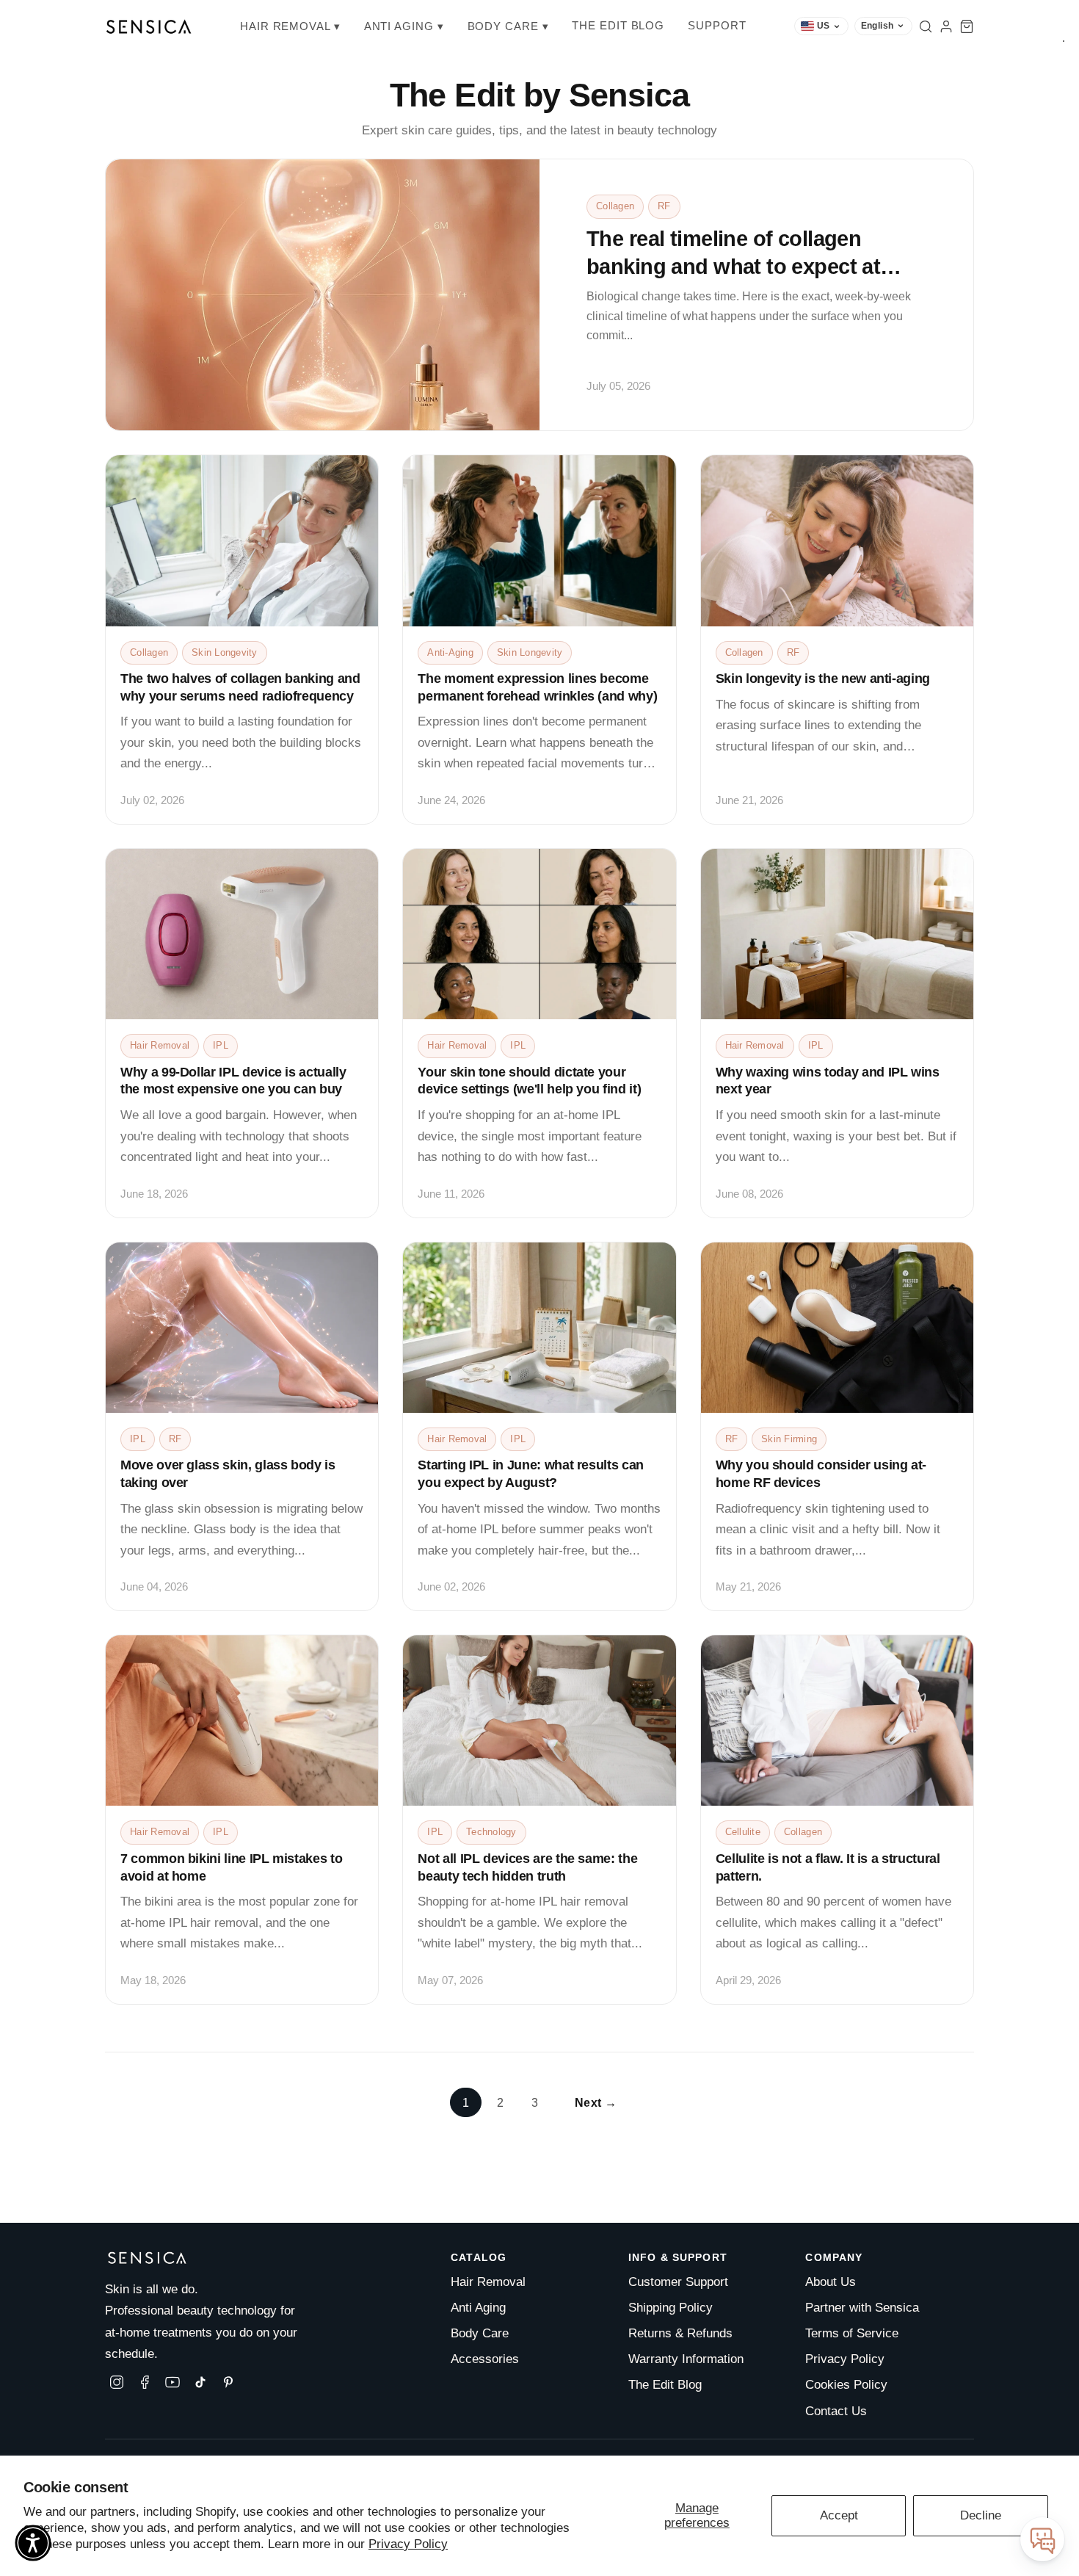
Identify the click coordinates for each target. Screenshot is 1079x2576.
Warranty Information (686, 2359)
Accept (839, 2515)
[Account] (946, 26)
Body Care (480, 2333)
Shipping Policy (671, 2308)
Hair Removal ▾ (290, 26)
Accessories (485, 2359)
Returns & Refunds (680, 2333)
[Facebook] (145, 2382)
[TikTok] (200, 2382)
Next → (596, 2102)
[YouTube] (172, 2382)
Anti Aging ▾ (404, 26)
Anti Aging (478, 2308)
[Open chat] (1042, 2539)
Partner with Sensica (862, 2308)
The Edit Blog (618, 25)
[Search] (926, 26)
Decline (981, 2515)
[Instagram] (117, 2382)
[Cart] (967, 26)
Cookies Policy (846, 2385)
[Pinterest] (228, 2382)
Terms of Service (852, 2333)
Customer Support (678, 2282)
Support (717, 25)
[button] (33, 2543)
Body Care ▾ (508, 26)
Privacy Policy (408, 2544)
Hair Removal (488, 2282)
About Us (831, 2282)
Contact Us (836, 2411)
